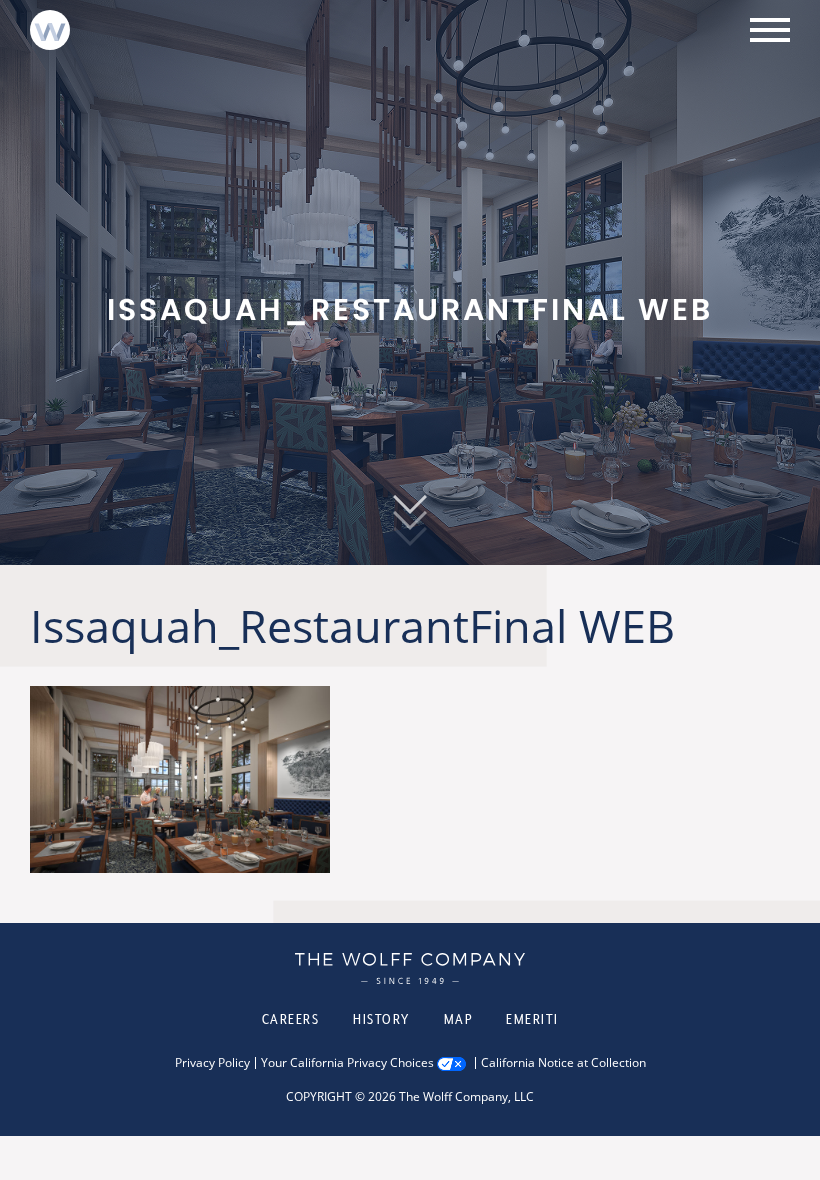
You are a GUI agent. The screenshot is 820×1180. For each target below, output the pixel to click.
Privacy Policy (212, 1063)
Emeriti (532, 1019)
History (381, 1019)
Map (458, 1019)
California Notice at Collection (563, 1063)
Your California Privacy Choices (347, 1063)
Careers (291, 1019)
